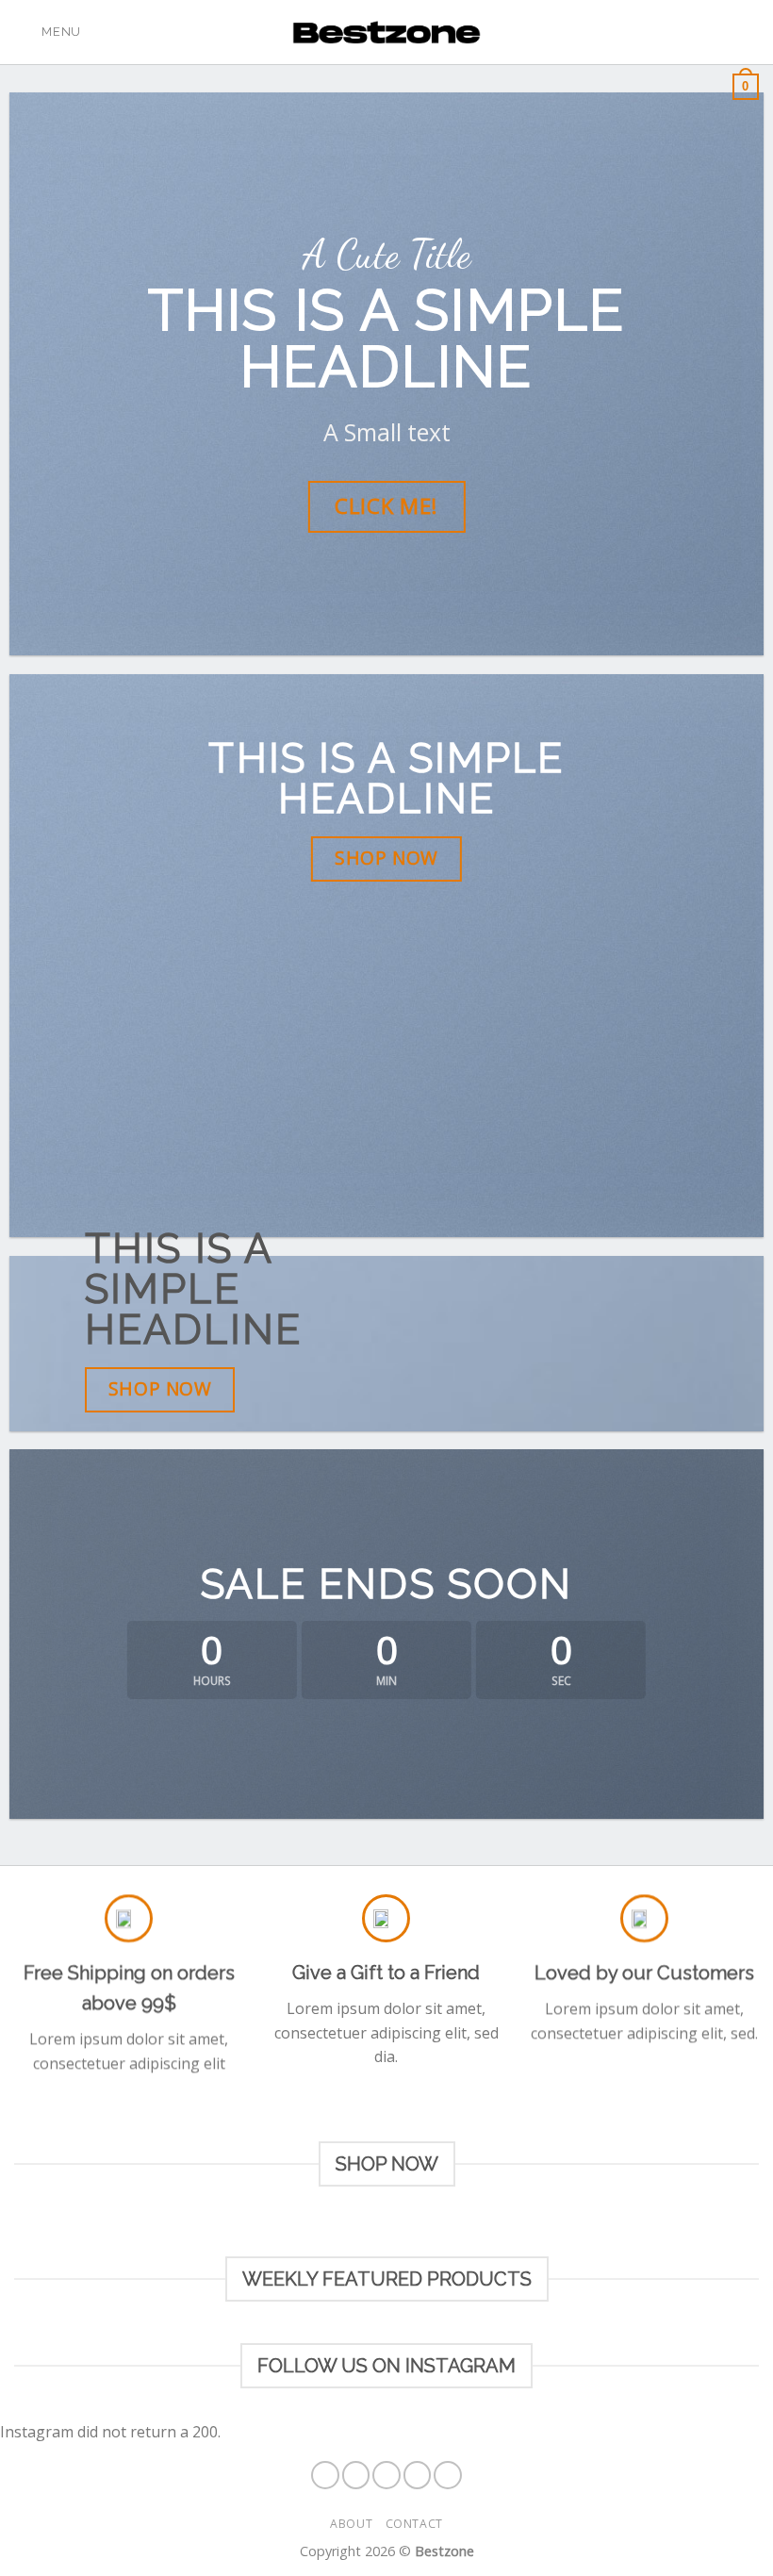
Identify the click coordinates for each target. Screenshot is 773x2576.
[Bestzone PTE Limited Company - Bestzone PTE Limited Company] (386, 33)
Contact (414, 2524)
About (351, 2524)
